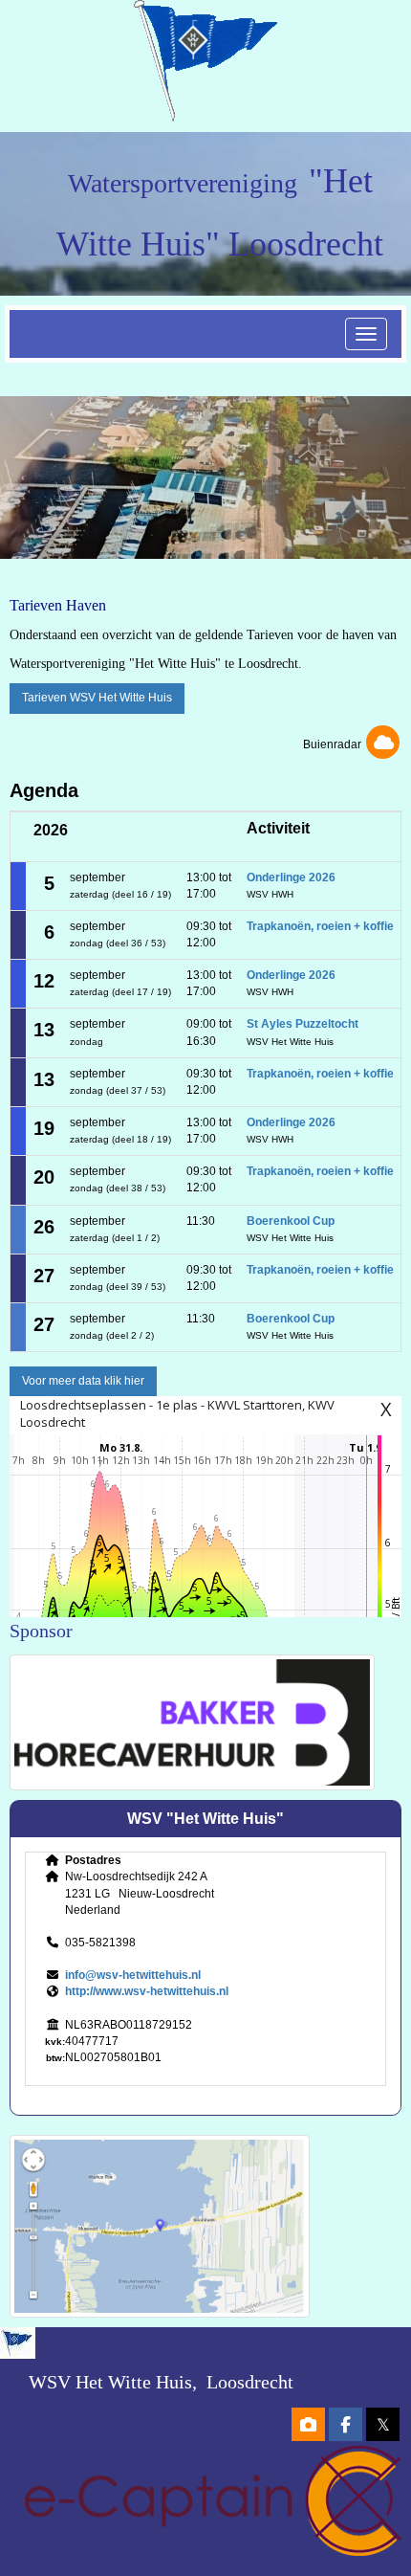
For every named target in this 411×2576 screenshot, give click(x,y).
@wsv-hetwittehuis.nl (133, 1975)
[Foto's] (308, 2426)
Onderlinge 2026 (291, 877)
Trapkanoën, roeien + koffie (320, 926)
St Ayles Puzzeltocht (303, 1024)
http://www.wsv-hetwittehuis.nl (147, 1991)
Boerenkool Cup (291, 1221)
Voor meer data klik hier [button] (83, 1381)
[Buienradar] (383, 744)
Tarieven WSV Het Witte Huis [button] (97, 698)
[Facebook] (346, 2426)
